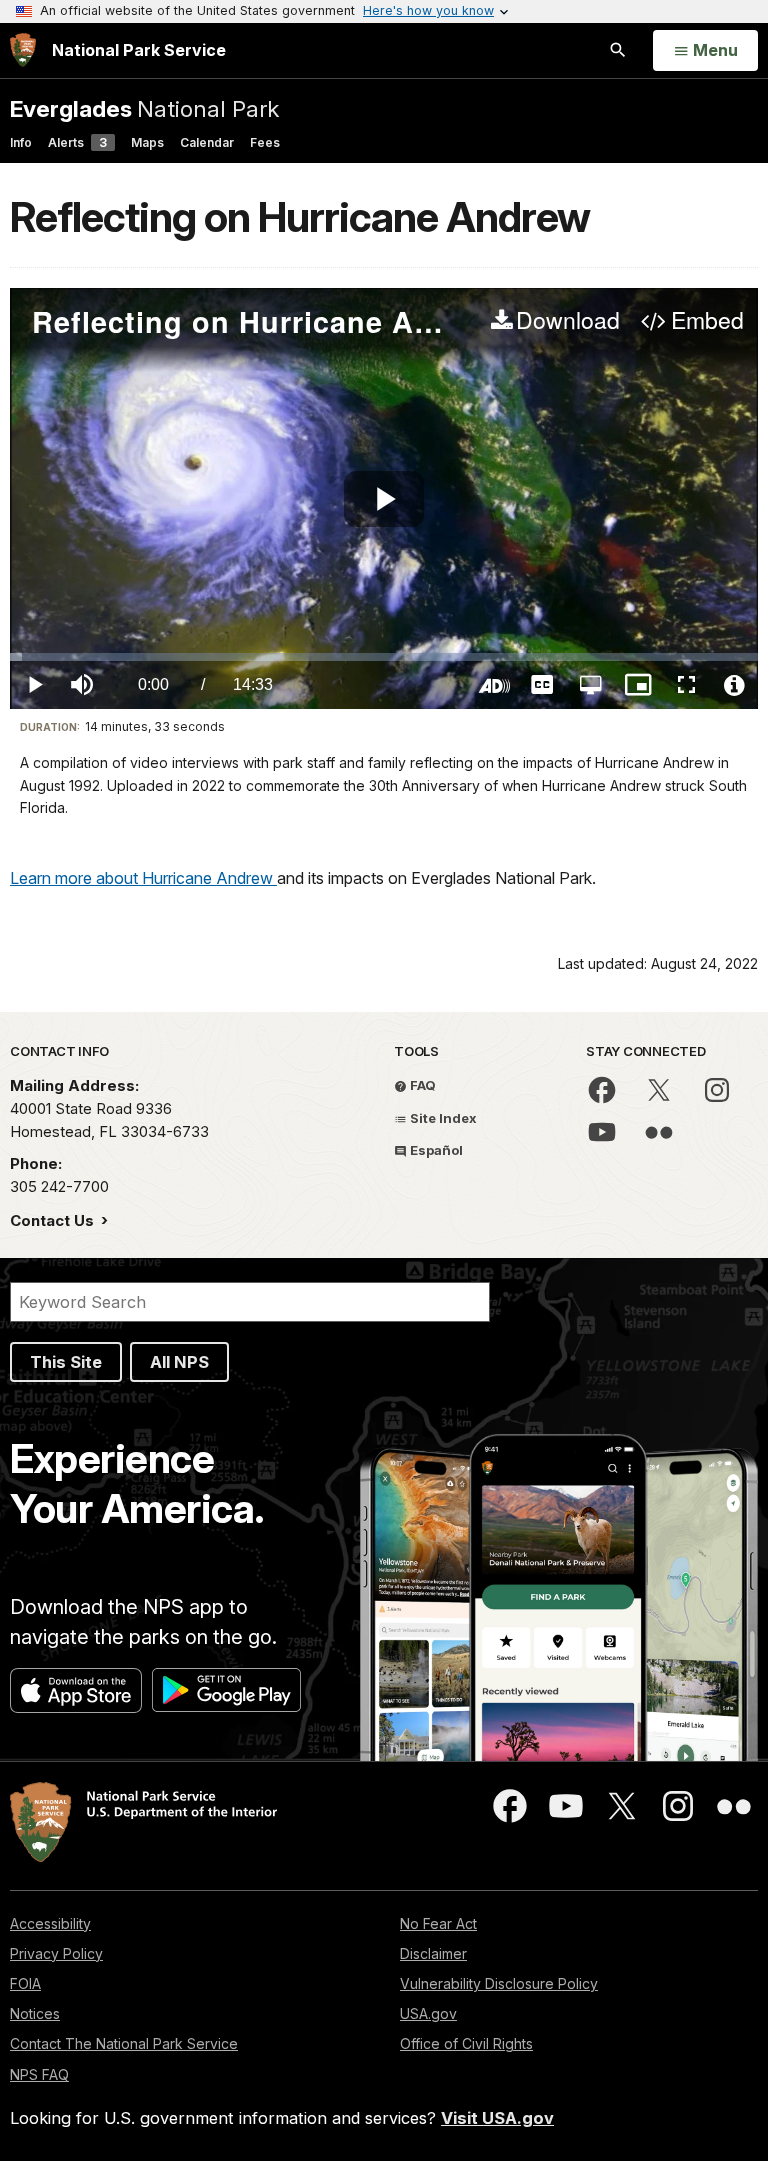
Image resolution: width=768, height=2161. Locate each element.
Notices (35, 2013)
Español (435, 1150)
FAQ (421, 1085)
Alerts (77, 142)
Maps (147, 142)
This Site (66, 1362)
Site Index (442, 1118)
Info (21, 142)
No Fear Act (438, 1923)
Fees (265, 142)
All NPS (179, 1362)
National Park (144, 108)
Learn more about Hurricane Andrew (143, 878)
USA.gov (428, 2013)
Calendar (207, 142)
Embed (707, 321)
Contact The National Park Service (124, 2043)
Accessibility (50, 1923)
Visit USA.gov (497, 2118)
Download (568, 321)
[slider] (384, 657)
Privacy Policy (56, 1953)
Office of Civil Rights (466, 2043)
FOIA (25, 1983)
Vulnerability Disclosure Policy (499, 1983)
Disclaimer (433, 1953)
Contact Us (54, 1220)
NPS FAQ (39, 2074)
